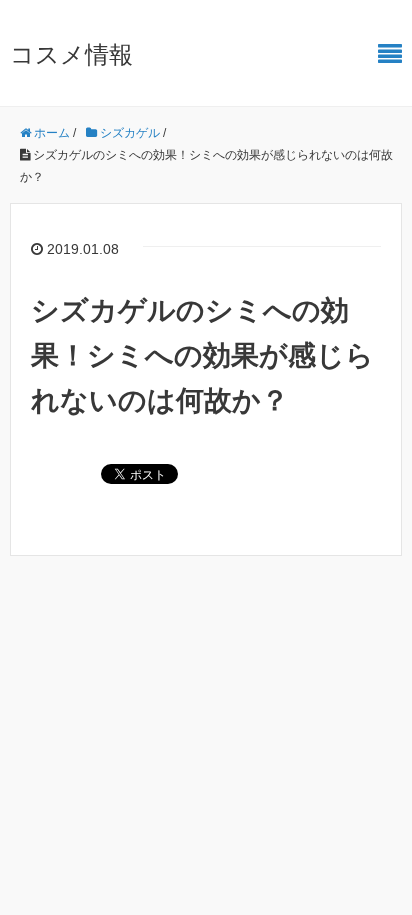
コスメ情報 (71, 54)
